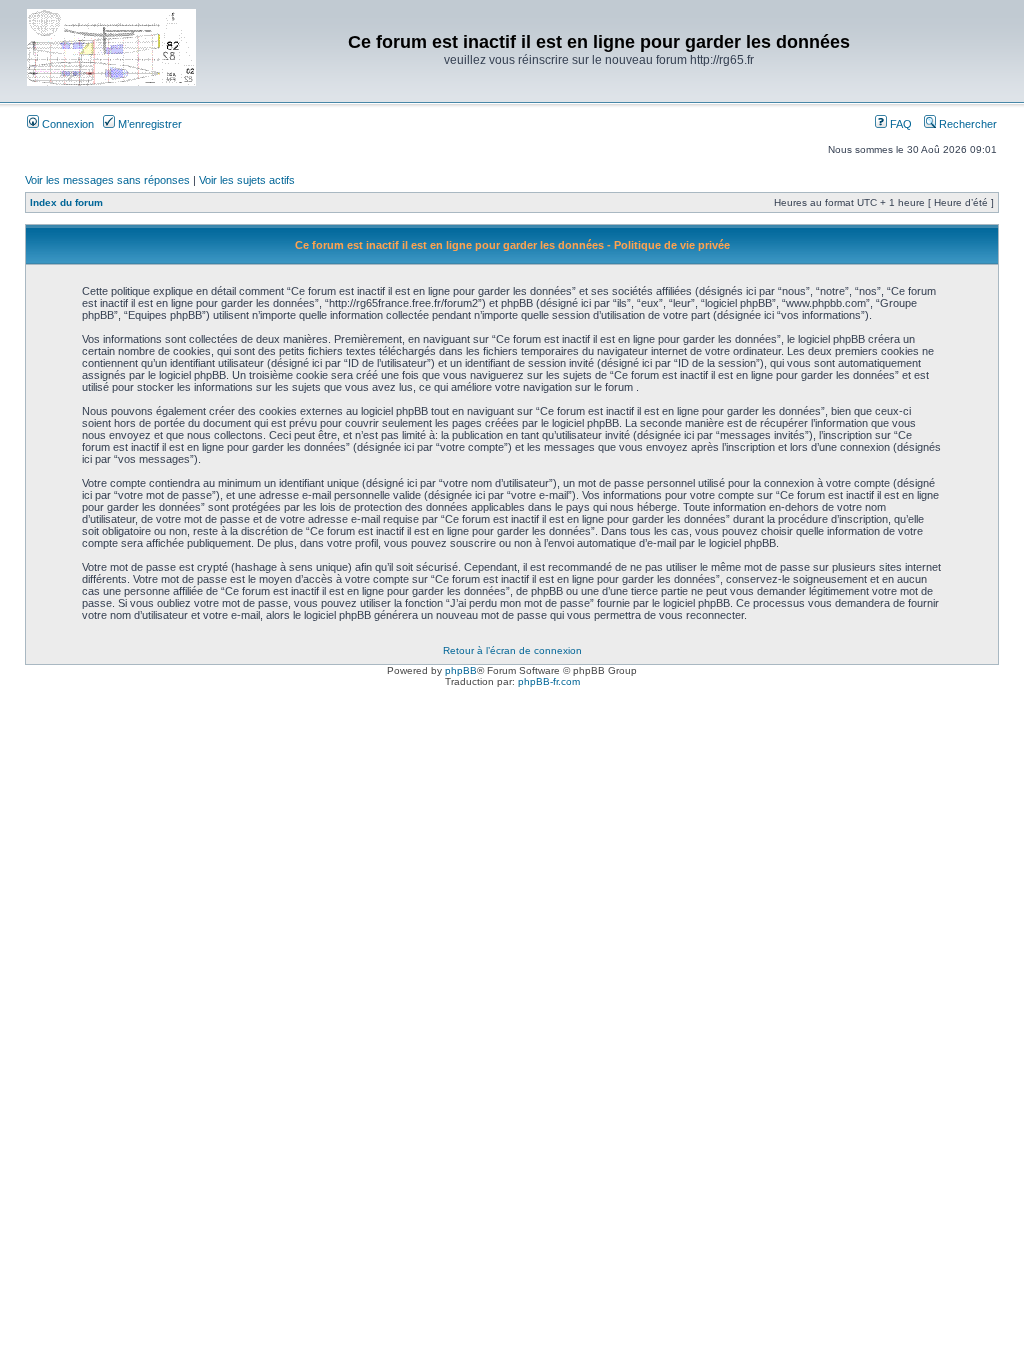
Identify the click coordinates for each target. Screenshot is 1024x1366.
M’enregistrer (148, 124)
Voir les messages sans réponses (107, 180)
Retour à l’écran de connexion (512, 650)
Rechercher (966, 124)
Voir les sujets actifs (247, 180)
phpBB (461, 670)
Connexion (66, 124)
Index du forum (66, 202)
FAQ (899, 124)
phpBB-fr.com (549, 681)
